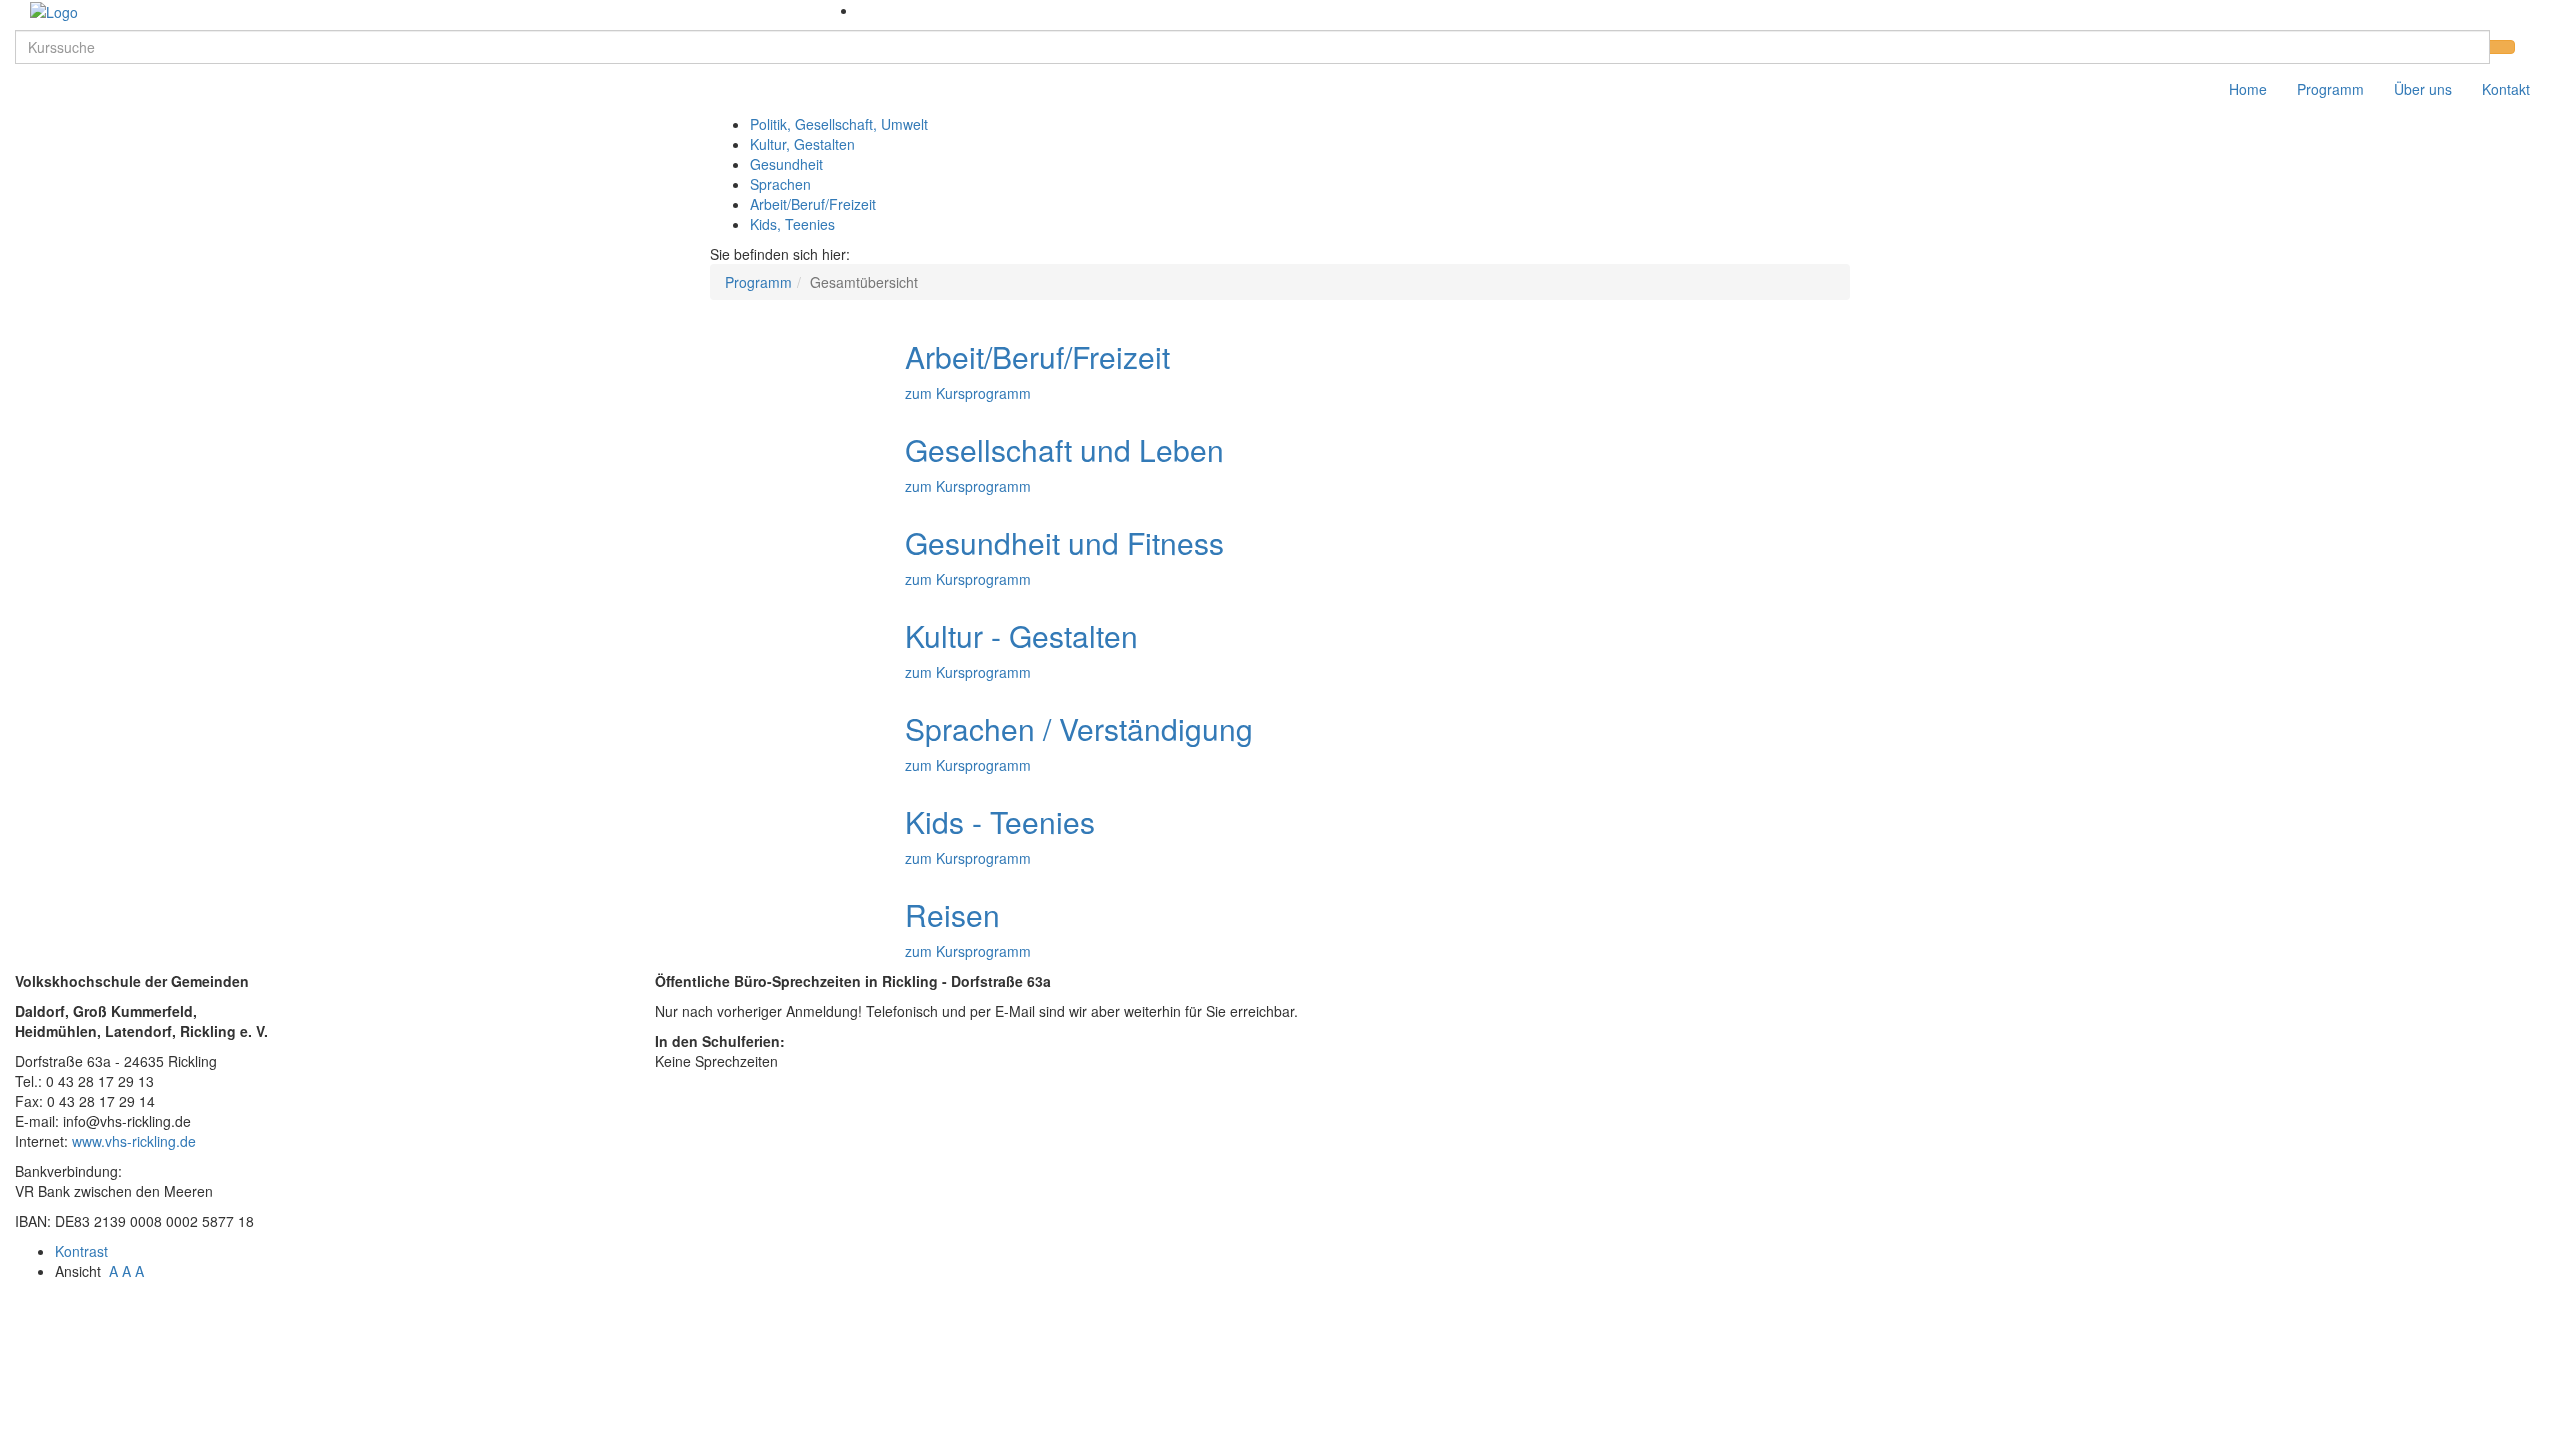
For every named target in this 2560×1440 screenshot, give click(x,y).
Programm (2330, 89)
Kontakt (2506, 89)
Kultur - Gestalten (1021, 635)
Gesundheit (786, 164)
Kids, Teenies (792, 224)
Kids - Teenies (1000, 821)
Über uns (2423, 89)
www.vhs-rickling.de (134, 1141)
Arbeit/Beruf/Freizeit (813, 204)
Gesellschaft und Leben (1064, 449)
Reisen (952, 914)
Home (2248, 89)
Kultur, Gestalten (802, 144)
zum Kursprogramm (968, 393)
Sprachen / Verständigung (1079, 728)
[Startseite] (54, 10)
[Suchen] (2502, 47)
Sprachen (780, 184)
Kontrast (85, 1251)
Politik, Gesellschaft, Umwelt (839, 124)
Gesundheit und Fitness (1064, 542)
